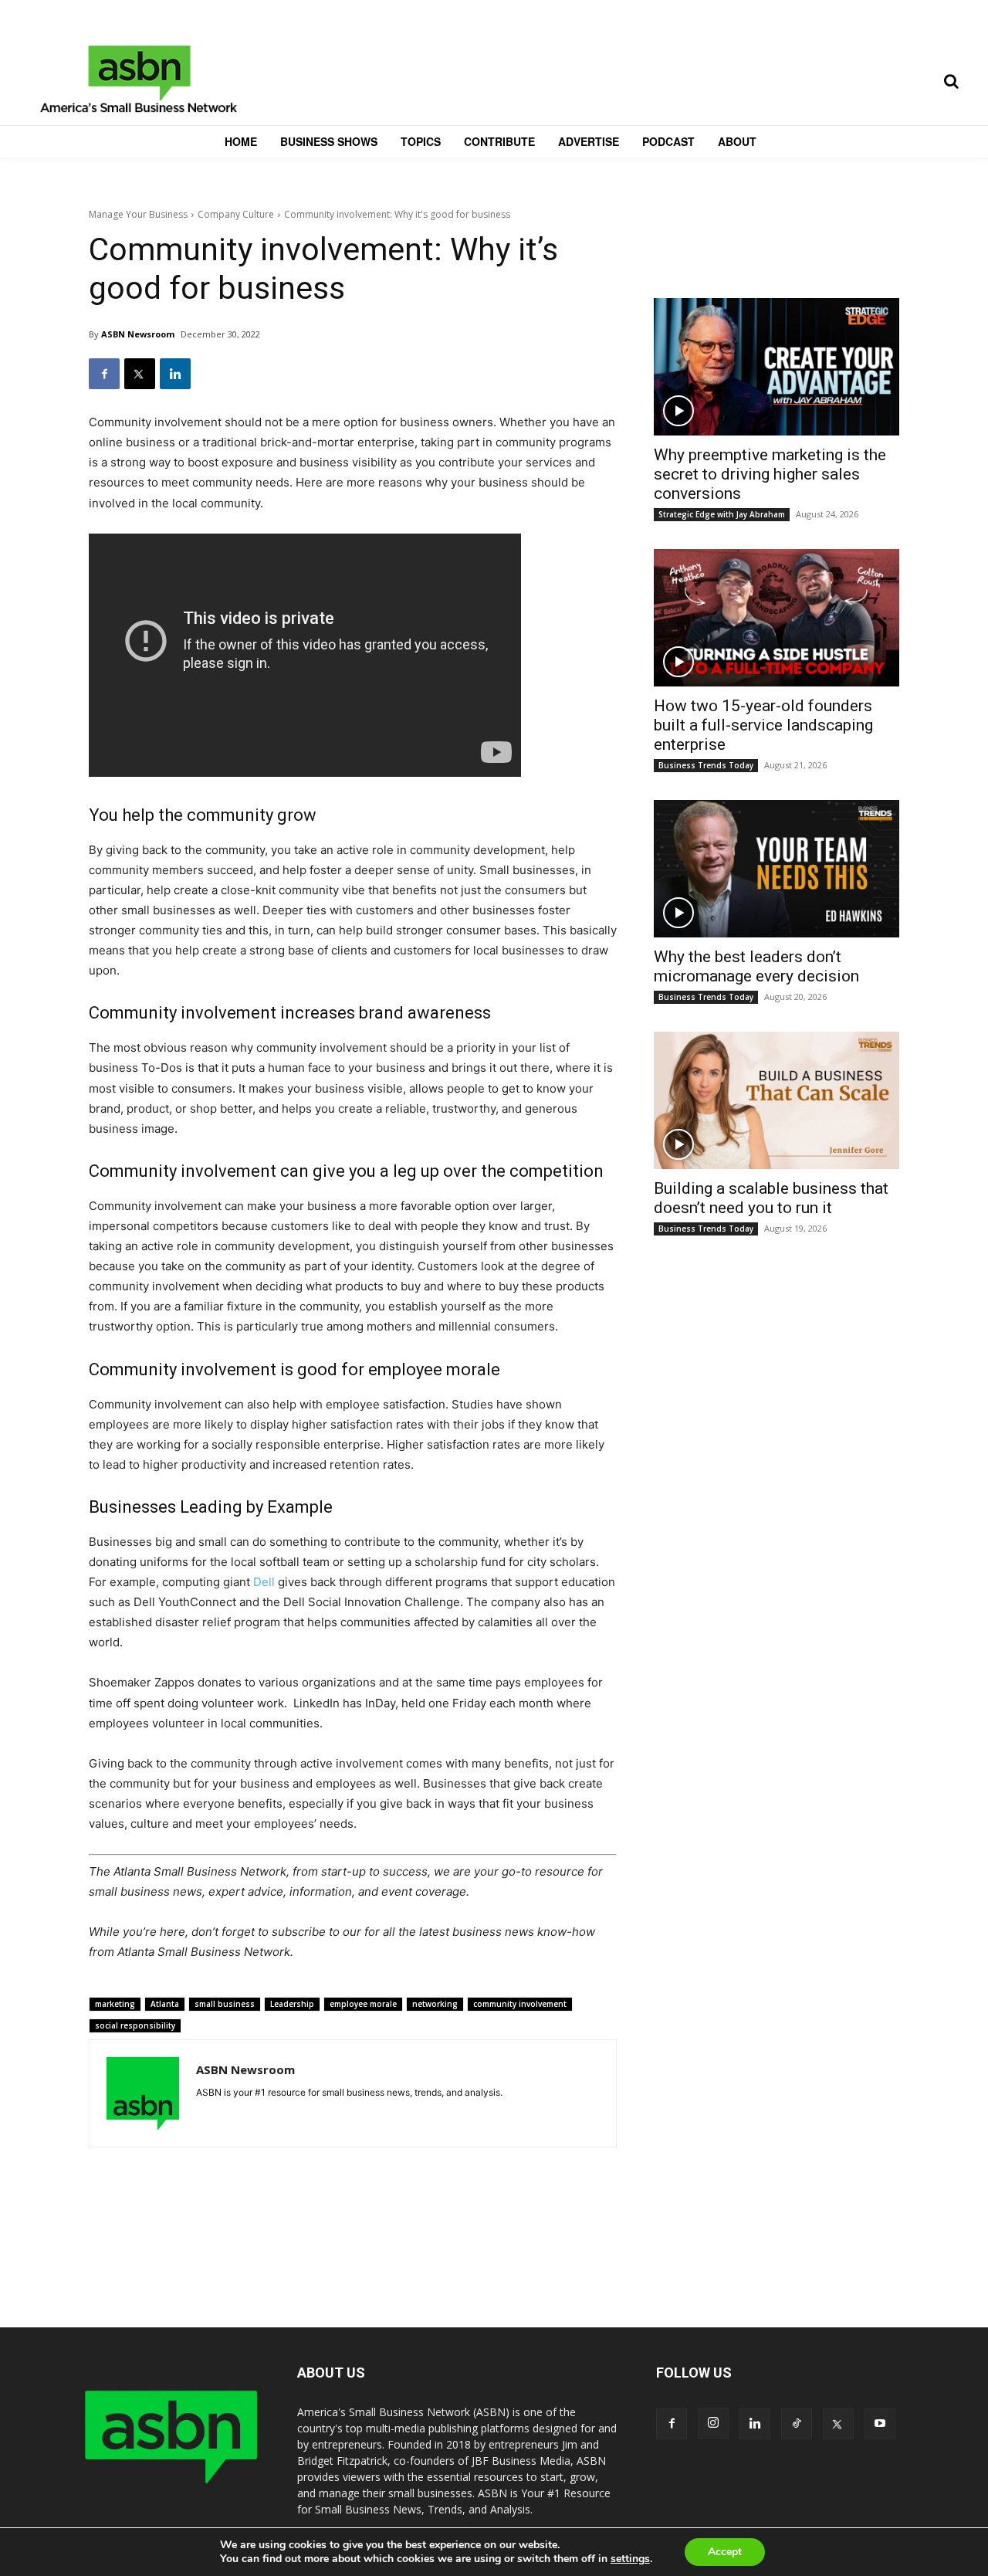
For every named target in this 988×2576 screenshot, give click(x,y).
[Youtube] (880, 2424)
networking (435, 2004)
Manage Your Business (138, 214)
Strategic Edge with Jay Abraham (722, 514)
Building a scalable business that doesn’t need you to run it (771, 1198)
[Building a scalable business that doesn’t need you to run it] (777, 1100)
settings (630, 2559)
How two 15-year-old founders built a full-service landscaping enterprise (763, 725)
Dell (264, 1582)
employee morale (363, 2004)
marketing (115, 2004)
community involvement (520, 2004)
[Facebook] (104, 374)
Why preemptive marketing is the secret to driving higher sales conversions (770, 474)
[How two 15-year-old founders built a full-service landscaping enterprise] (777, 618)
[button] (951, 81)
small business (225, 2004)
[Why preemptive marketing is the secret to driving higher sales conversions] (777, 367)
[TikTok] (797, 2424)
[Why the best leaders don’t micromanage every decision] (777, 869)
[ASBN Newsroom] (143, 2093)
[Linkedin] (175, 374)
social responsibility (135, 2025)
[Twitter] (140, 374)
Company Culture (236, 214)
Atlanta (165, 2004)
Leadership (292, 2004)
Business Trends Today (706, 765)
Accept (725, 2552)
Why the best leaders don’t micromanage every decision (756, 966)
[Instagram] (713, 2423)
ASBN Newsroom (138, 334)
